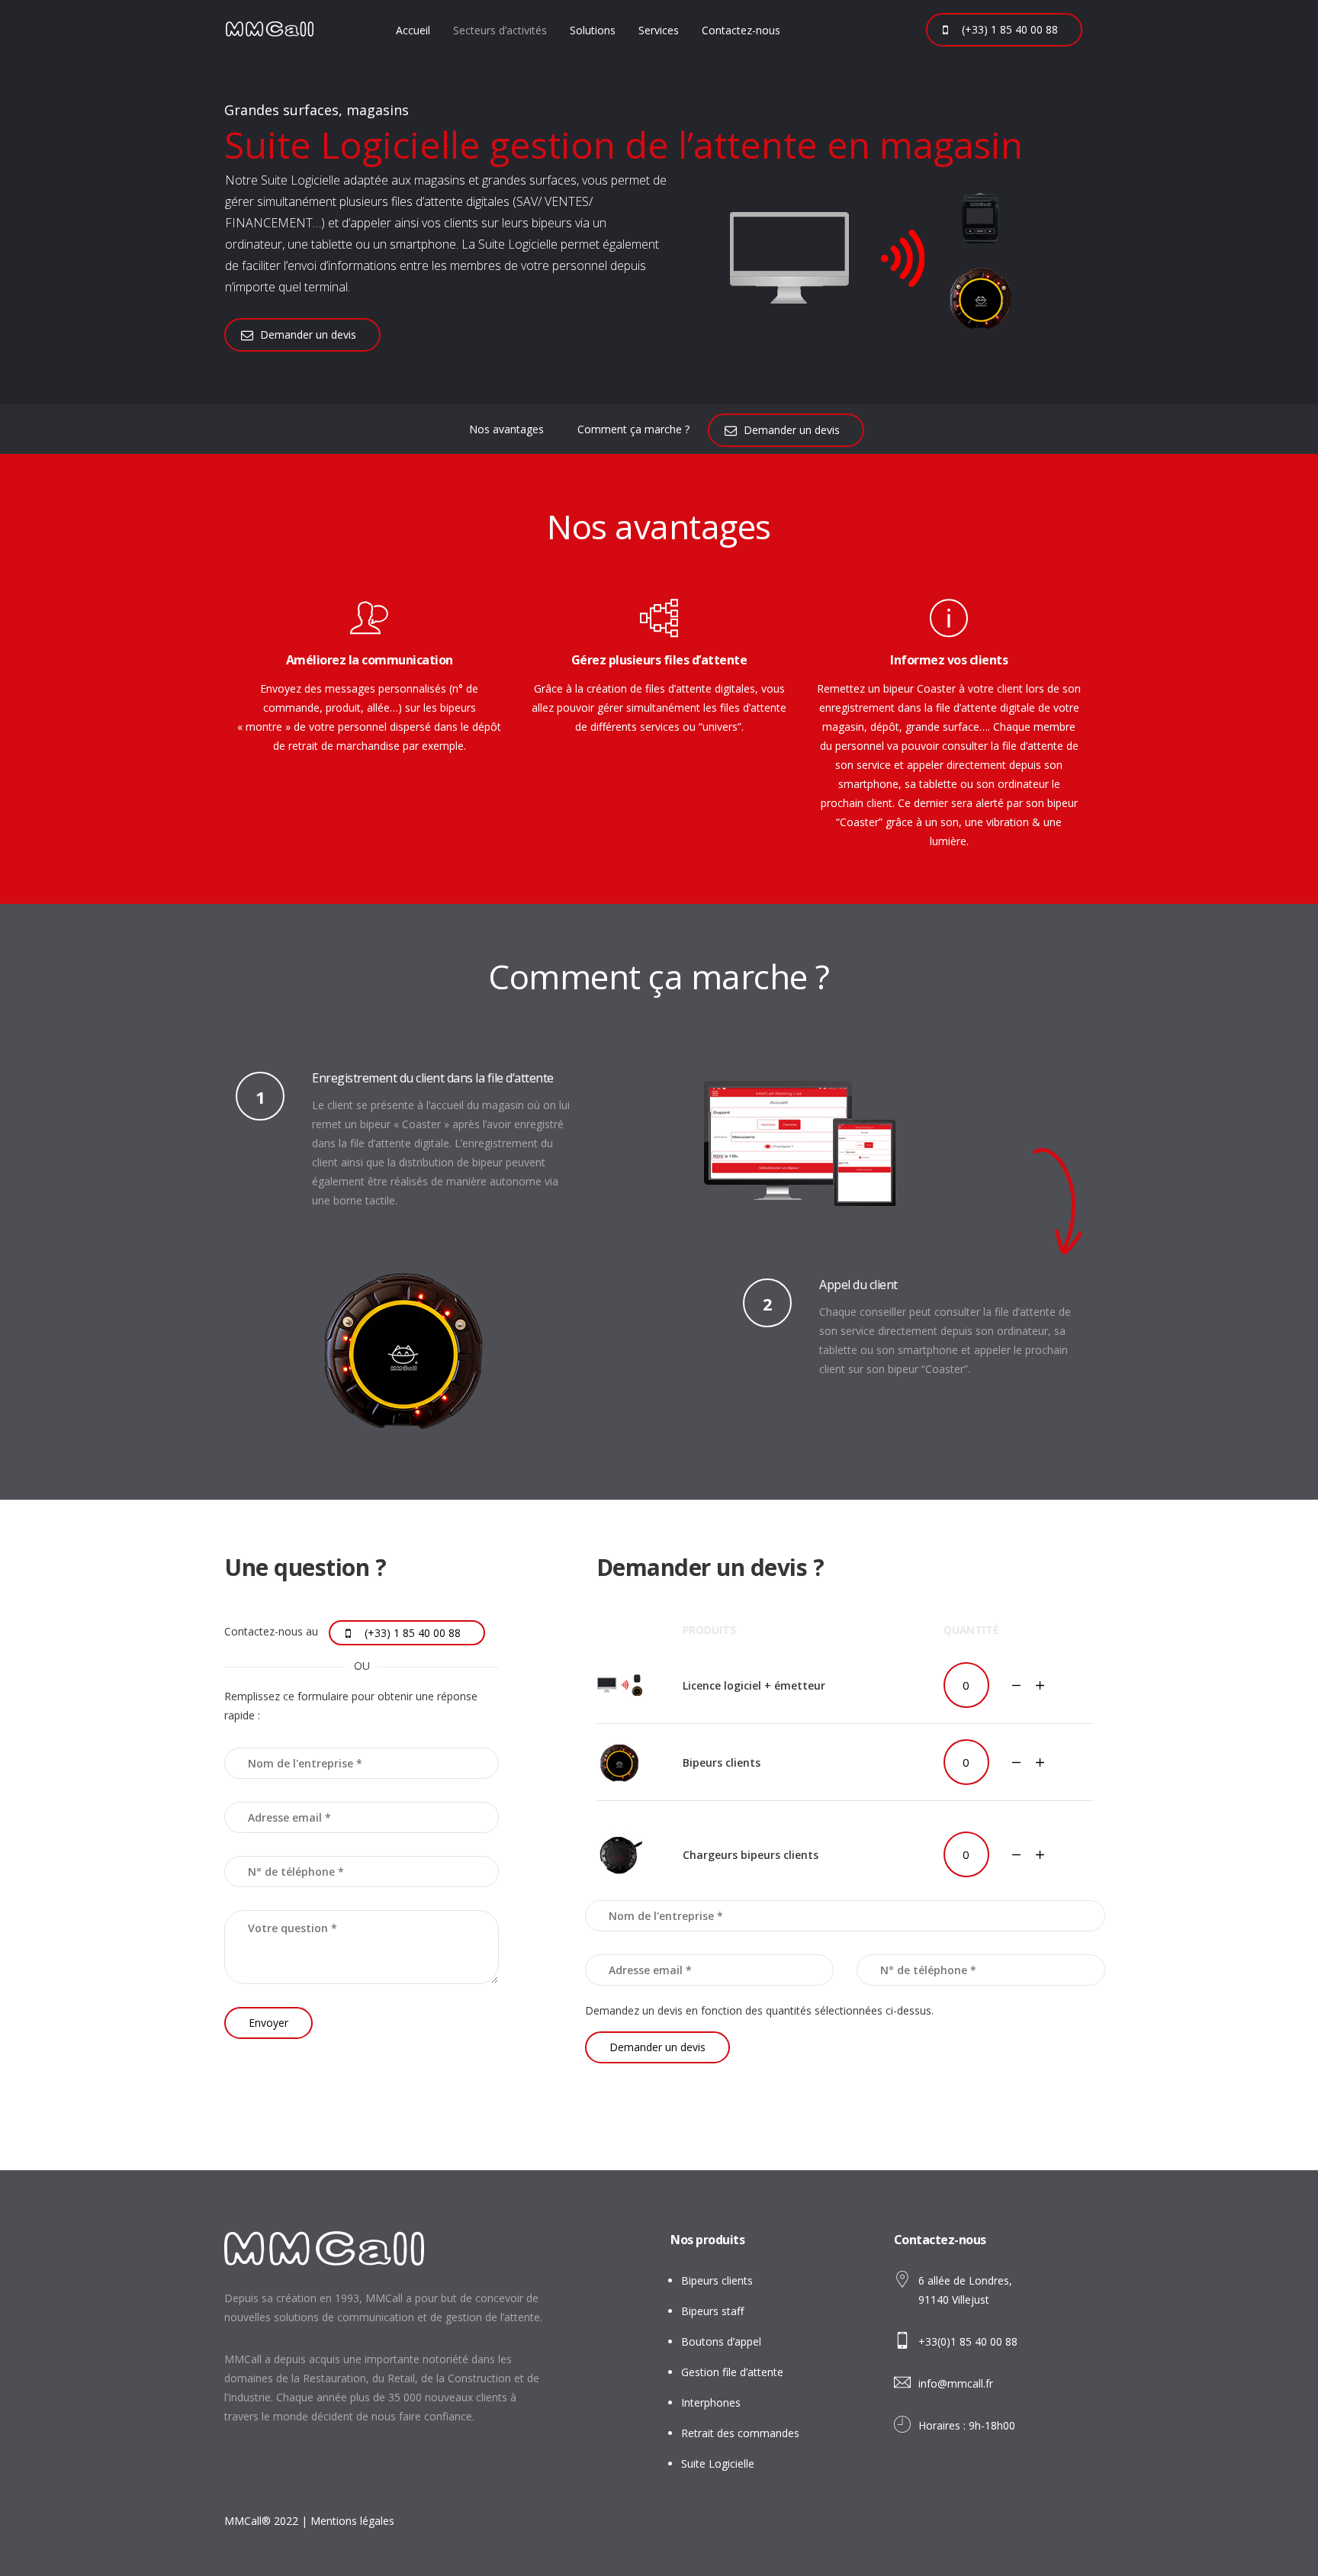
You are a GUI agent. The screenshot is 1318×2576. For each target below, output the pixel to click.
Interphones (711, 2402)
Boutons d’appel (721, 2341)
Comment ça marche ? (633, 429)
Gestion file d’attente (732, 2372)
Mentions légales (352, 2521)
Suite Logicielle (718, 2463)
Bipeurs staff (712, 2311)
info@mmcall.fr (956, 2383)
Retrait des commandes (740, 2433)
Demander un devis (308, 334)
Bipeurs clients (717, 2280)
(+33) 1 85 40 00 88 (1010, 29)
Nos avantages (506, 429)
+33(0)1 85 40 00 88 (968, 2341)
